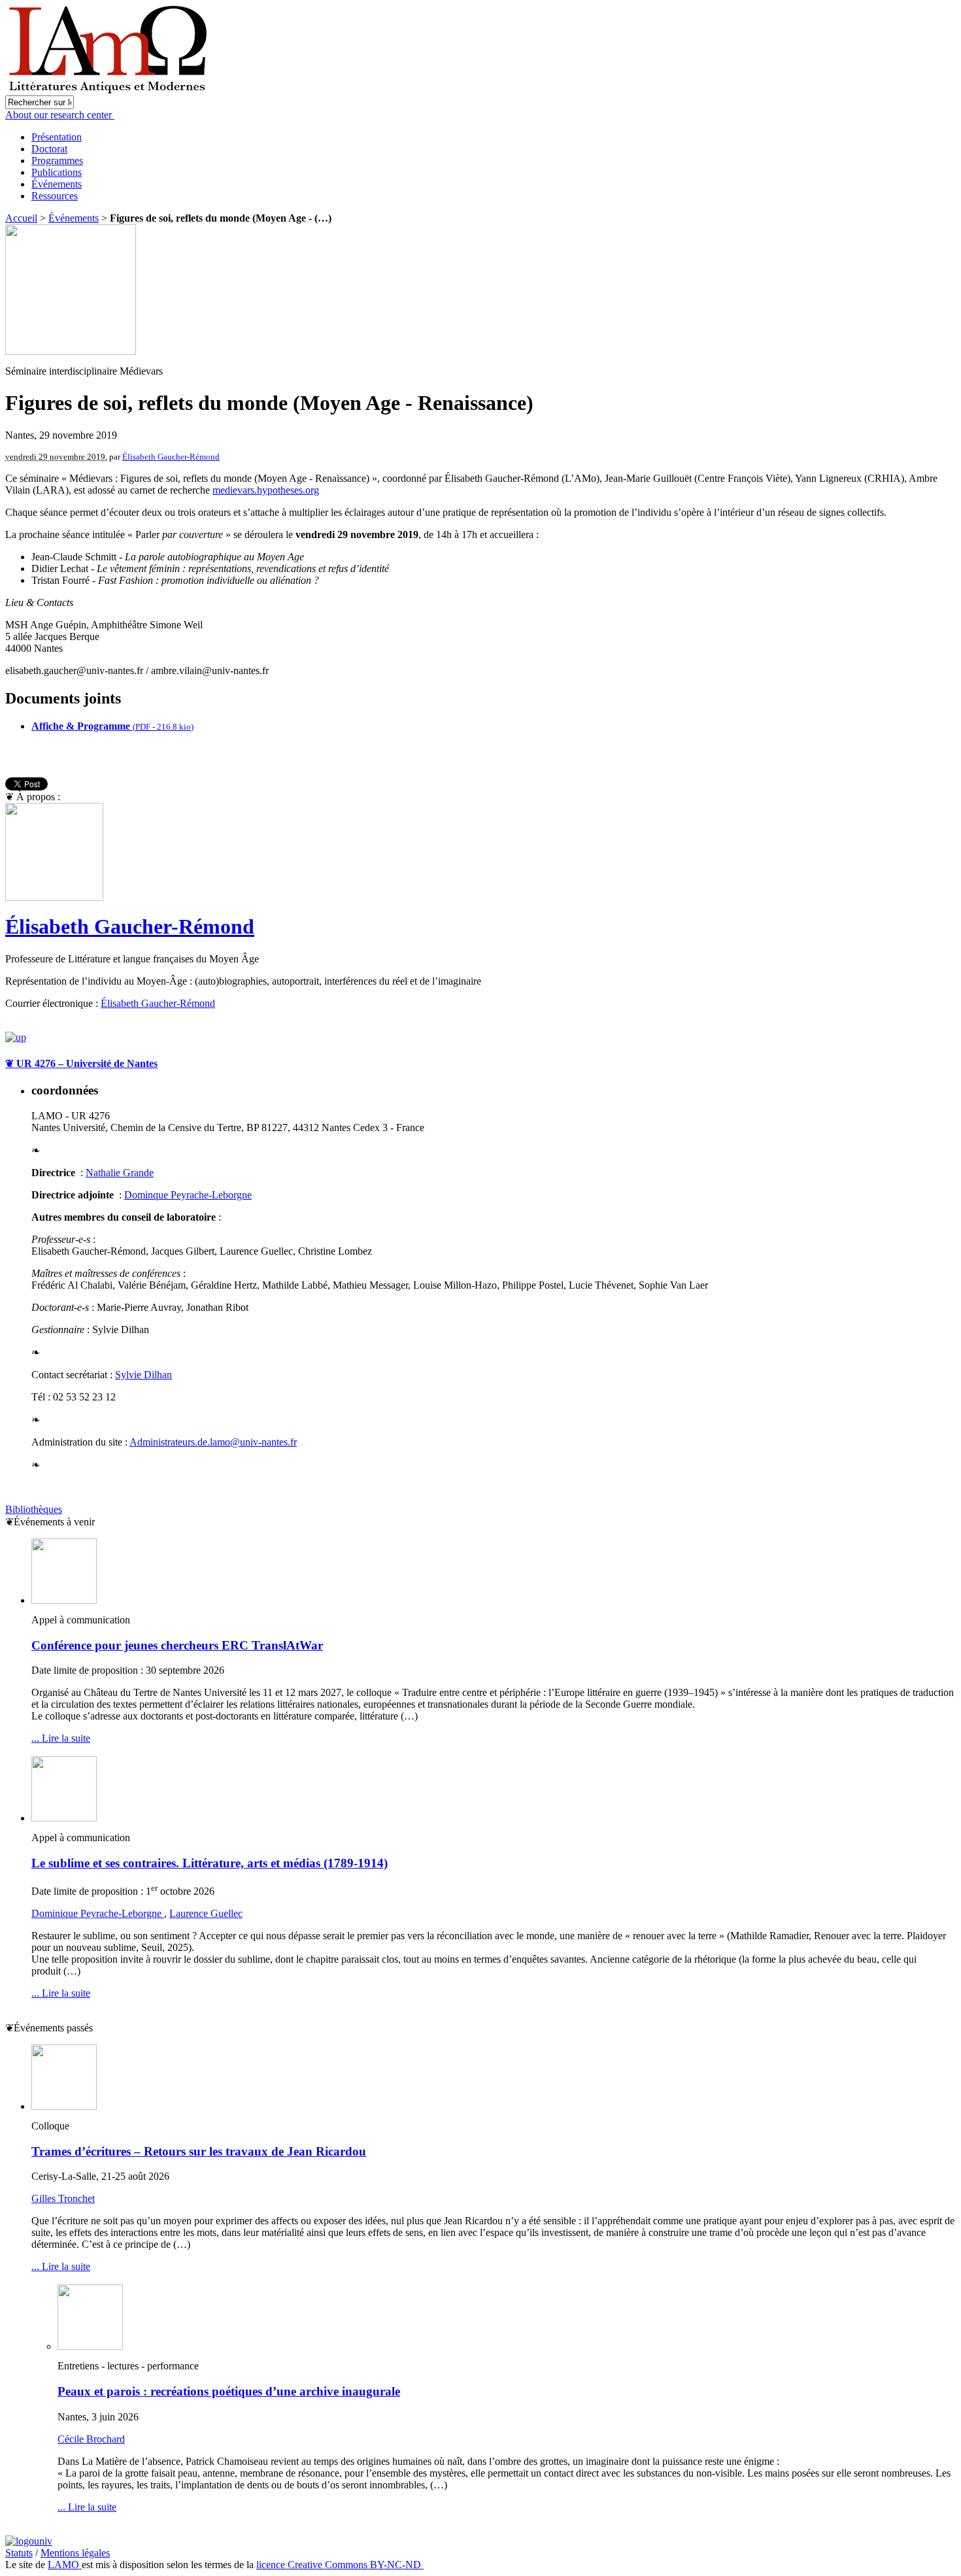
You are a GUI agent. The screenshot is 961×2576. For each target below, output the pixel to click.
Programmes (57, 161)
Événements (57, 184)
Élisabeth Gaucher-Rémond (171, 457)
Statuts (19, 2553)
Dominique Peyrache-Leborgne (98, 1913)
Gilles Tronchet (63, 2198)
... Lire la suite (61, 1738)
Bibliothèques (34, 1509)
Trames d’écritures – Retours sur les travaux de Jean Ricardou (199, 2151)
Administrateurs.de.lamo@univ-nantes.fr (213, 1442)
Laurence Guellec (206, 1913)
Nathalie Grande (120, 1173)
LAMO (65, 2565)
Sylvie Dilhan (143, 1375)
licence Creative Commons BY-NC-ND (340, 2565)
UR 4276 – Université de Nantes (81, 1063)
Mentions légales (75, 2553)
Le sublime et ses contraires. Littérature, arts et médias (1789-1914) (210, 1863)
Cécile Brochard (91, 2439)
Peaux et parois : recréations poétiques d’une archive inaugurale (229, 2391)
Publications (57, 172)
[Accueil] (110, 92)
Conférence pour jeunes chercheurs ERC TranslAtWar (177, 1645)
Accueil (21, 218)
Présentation (57, 137)
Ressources (55, 196)
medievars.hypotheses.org (266, 490)
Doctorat (49, 149)
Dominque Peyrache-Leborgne (188, 1195)
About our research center (60, 115)
